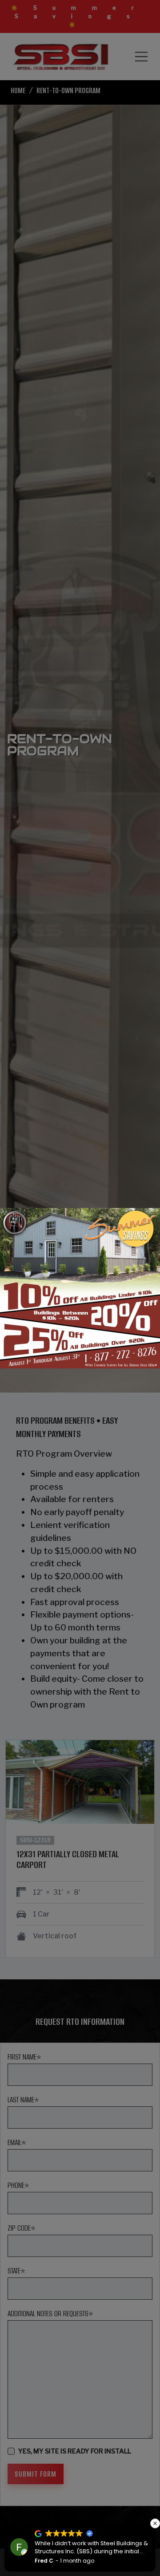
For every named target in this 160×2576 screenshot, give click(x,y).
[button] (155, 2523)
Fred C (44, 2561)
